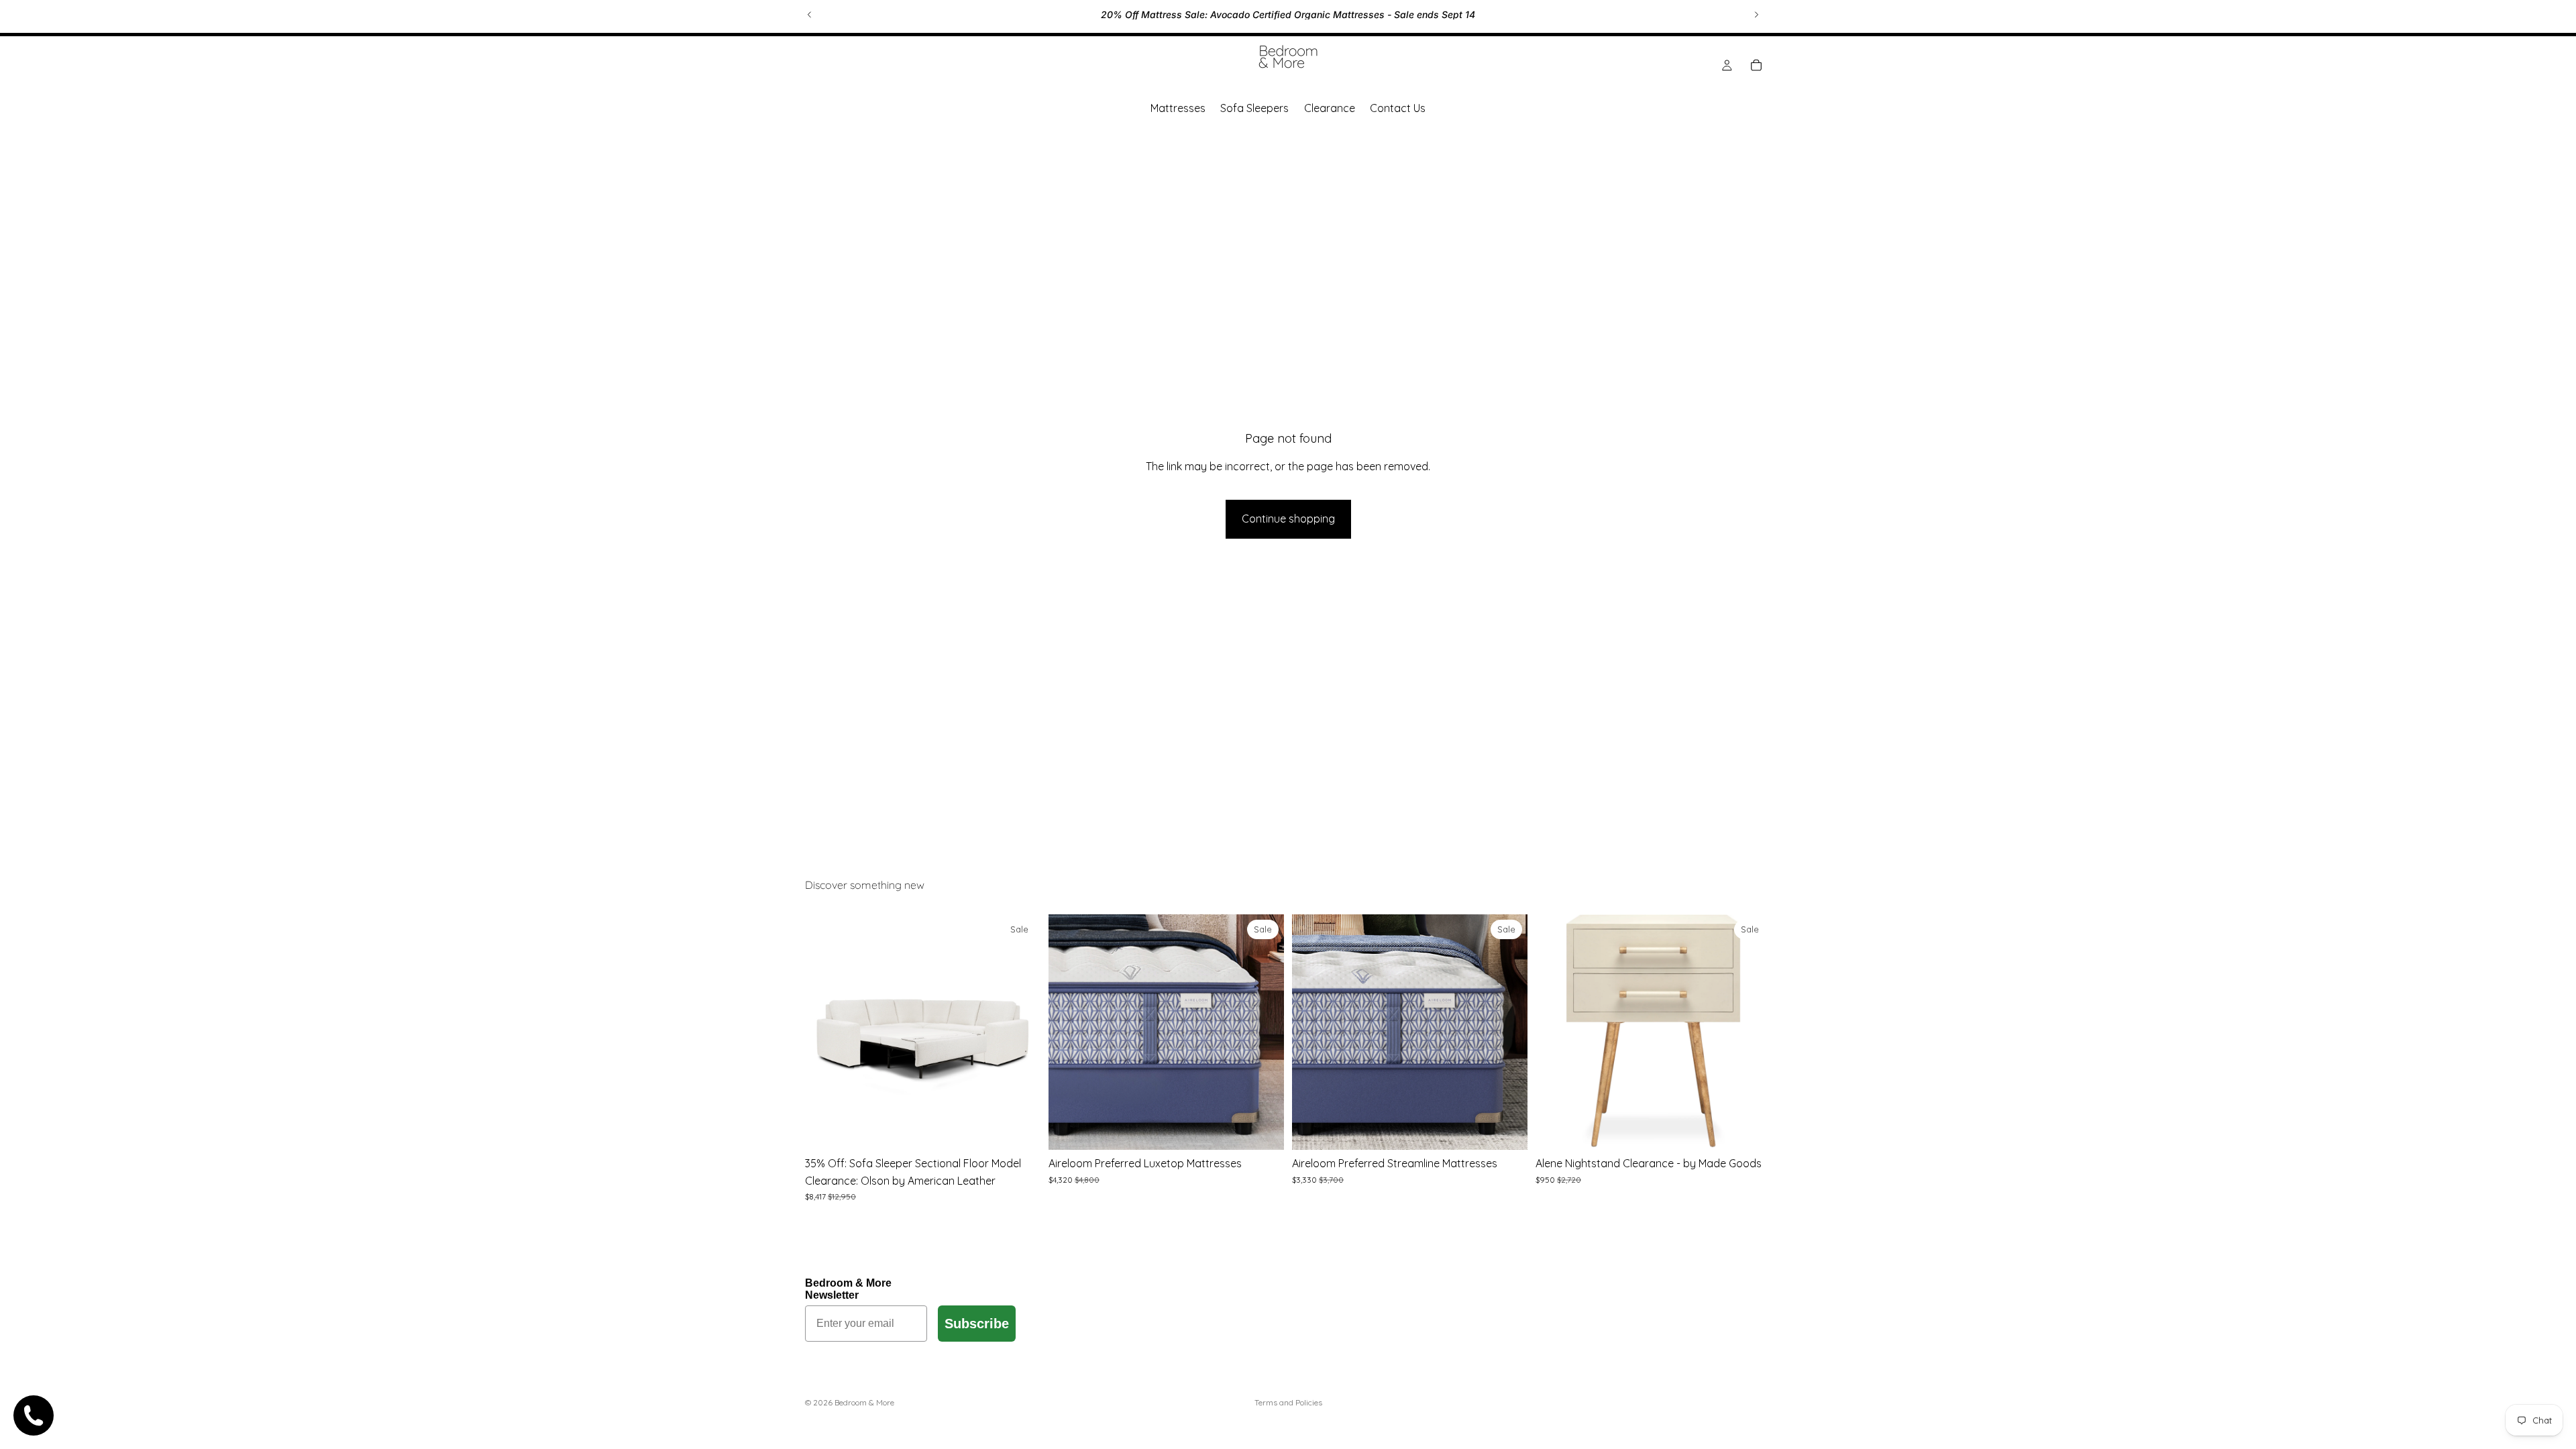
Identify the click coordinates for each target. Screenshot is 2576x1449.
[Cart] (1756, 65)
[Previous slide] (810, 15)
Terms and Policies (1288, 1402)
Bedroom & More (864, 1402)
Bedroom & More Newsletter (848, 1289)
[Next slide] (1756, 15)
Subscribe (977, 1324)
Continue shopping (1288, 519)
